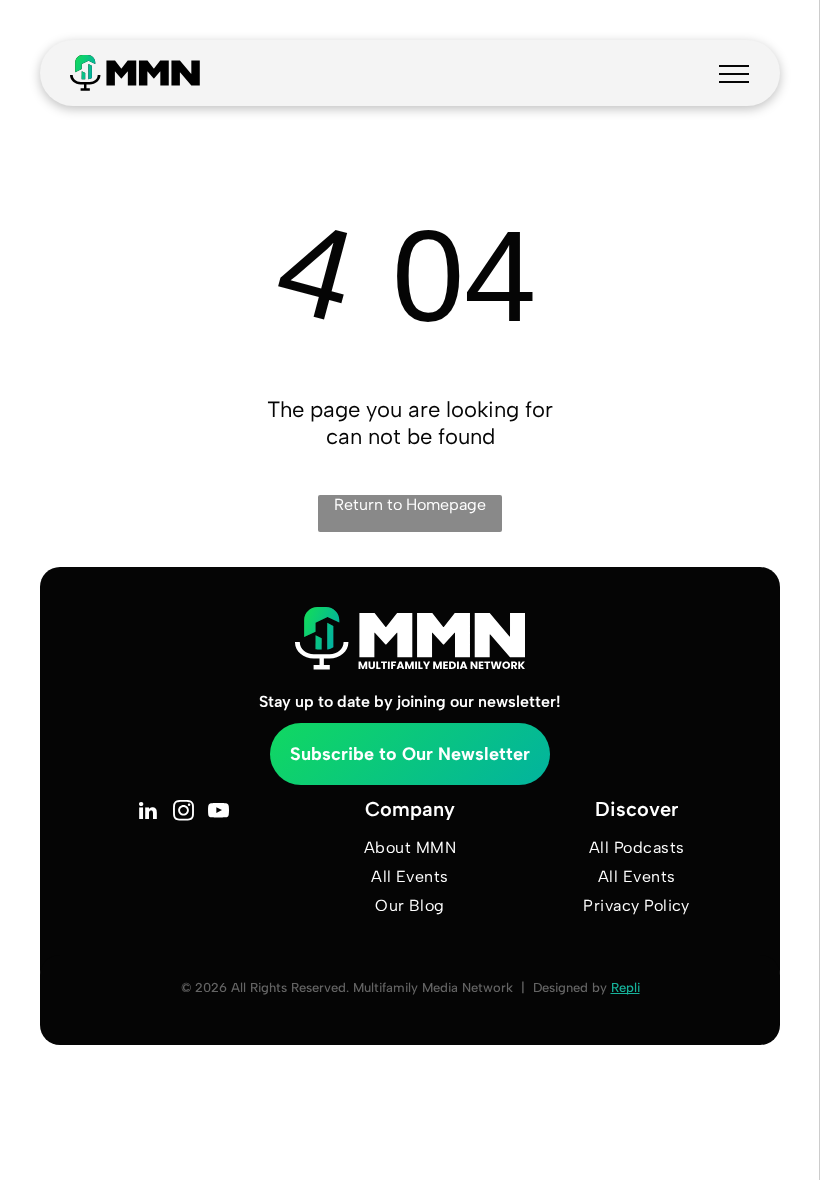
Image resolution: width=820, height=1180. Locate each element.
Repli (625, 987)
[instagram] (183, 813)
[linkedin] (148, 813)
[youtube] (218, 813)
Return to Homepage (410, 504)
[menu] (734, 74)
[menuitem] (410, 847)
